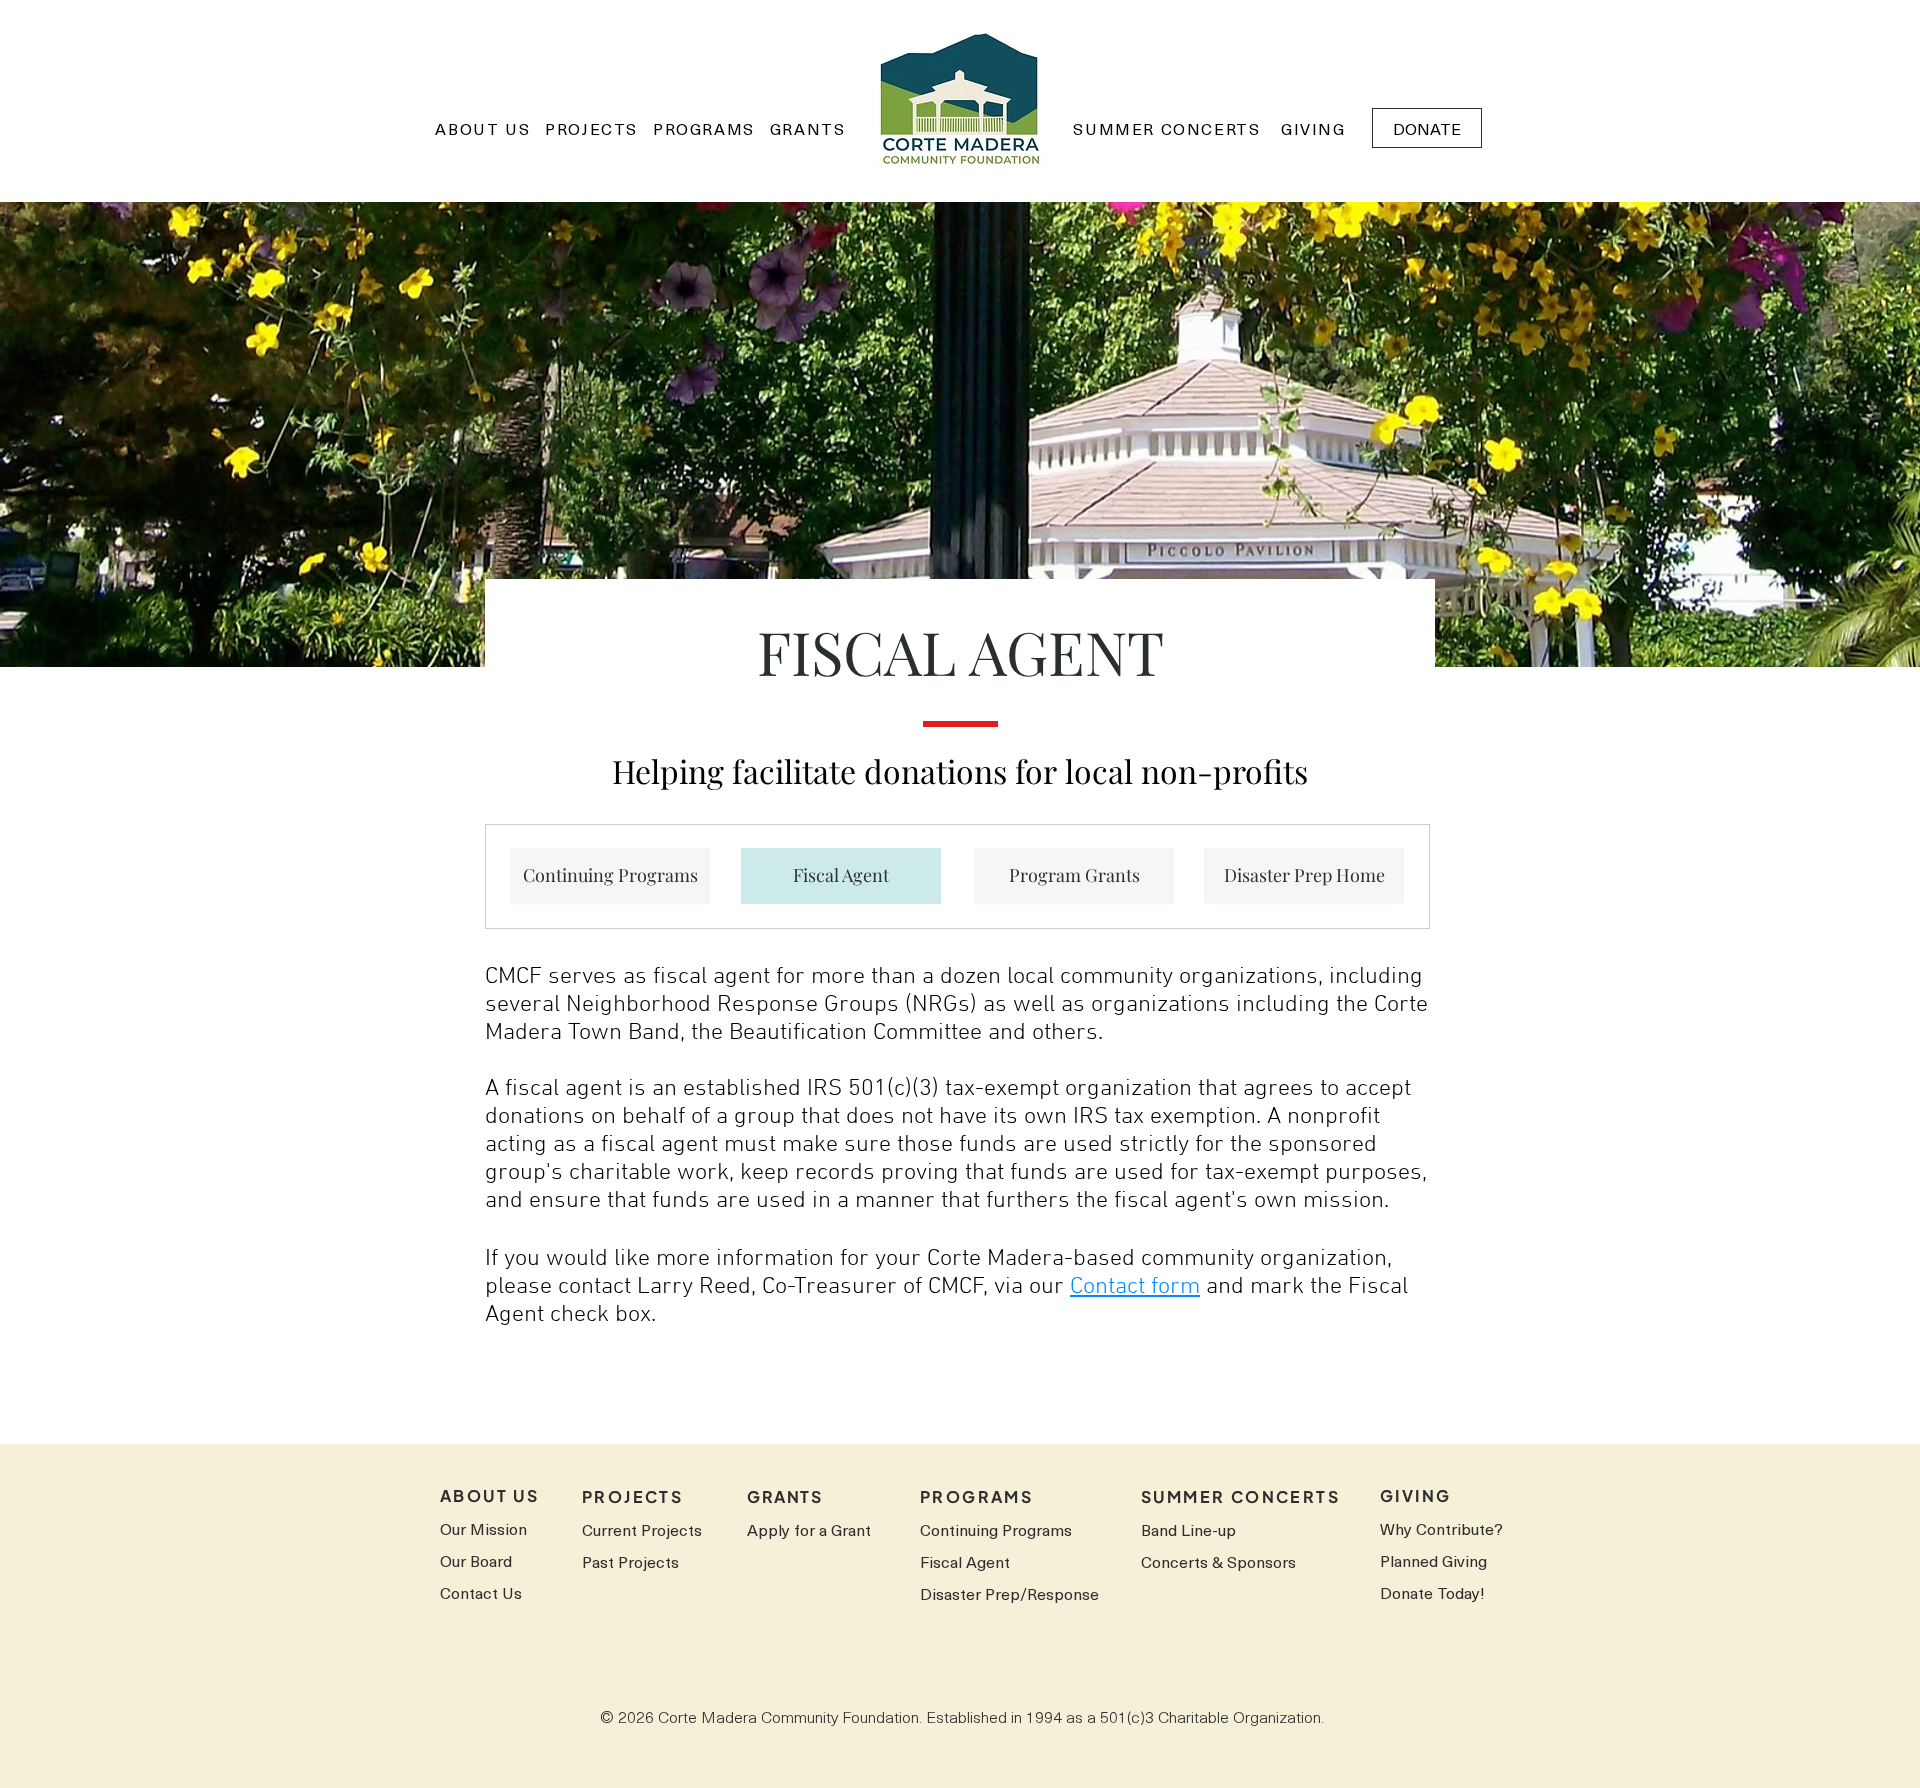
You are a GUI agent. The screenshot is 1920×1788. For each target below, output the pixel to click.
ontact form (1141, 1287)
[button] (483, 128)
